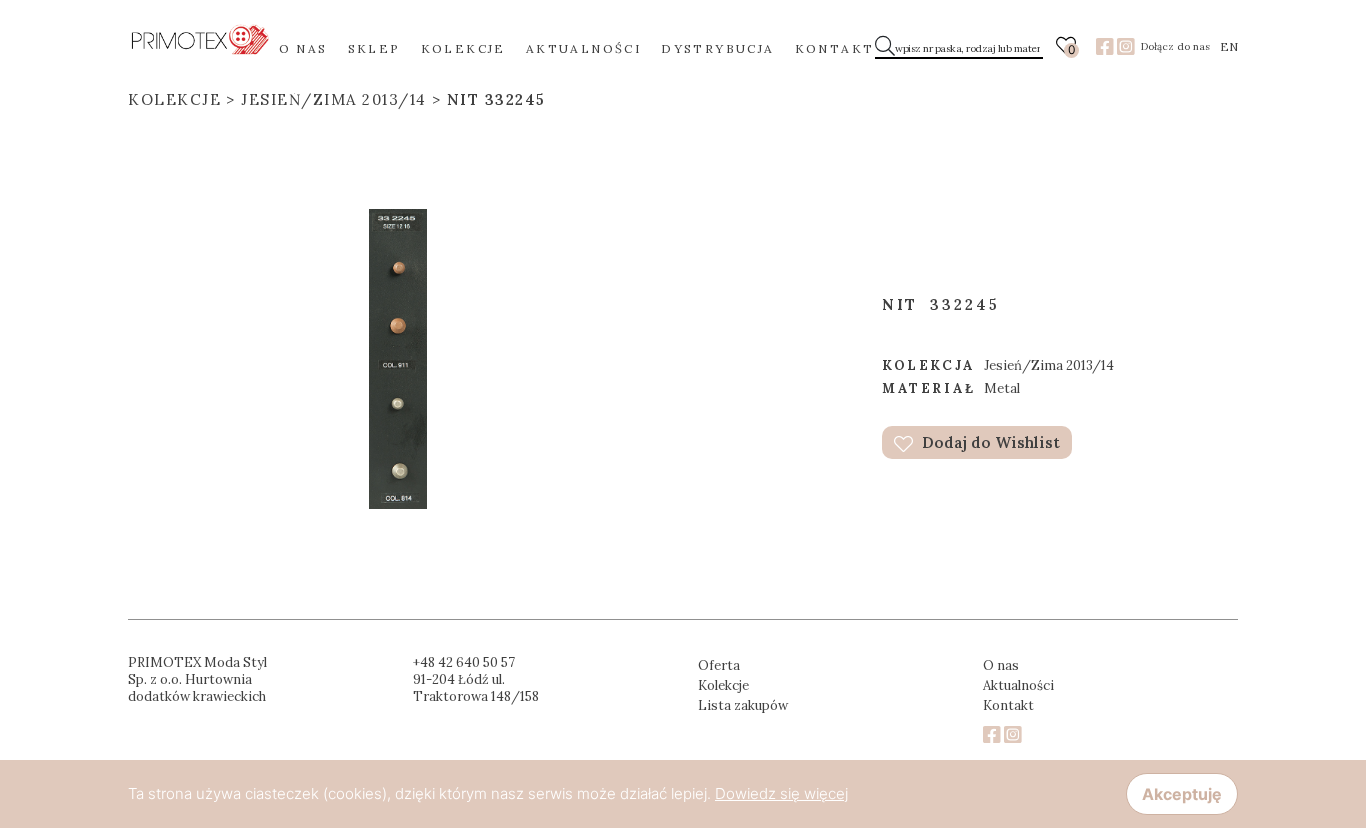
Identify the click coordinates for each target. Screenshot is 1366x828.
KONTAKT (835, 48)
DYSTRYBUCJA (717, 48)
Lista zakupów (743, 705)
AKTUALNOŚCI (583, 48)
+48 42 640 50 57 (464, 662)
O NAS (303, 48)
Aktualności (1018, 685)
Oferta (719, 665)
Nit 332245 (496, 99)
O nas (1001, 665)
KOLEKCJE (463, 48)
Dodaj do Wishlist (989, 442)
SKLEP (374, 48)
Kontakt (1008, 705)
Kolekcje (174, 99)
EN (1229, 46)
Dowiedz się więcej (781, 793)
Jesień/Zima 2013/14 (334, 99)
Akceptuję (1182, 794)
